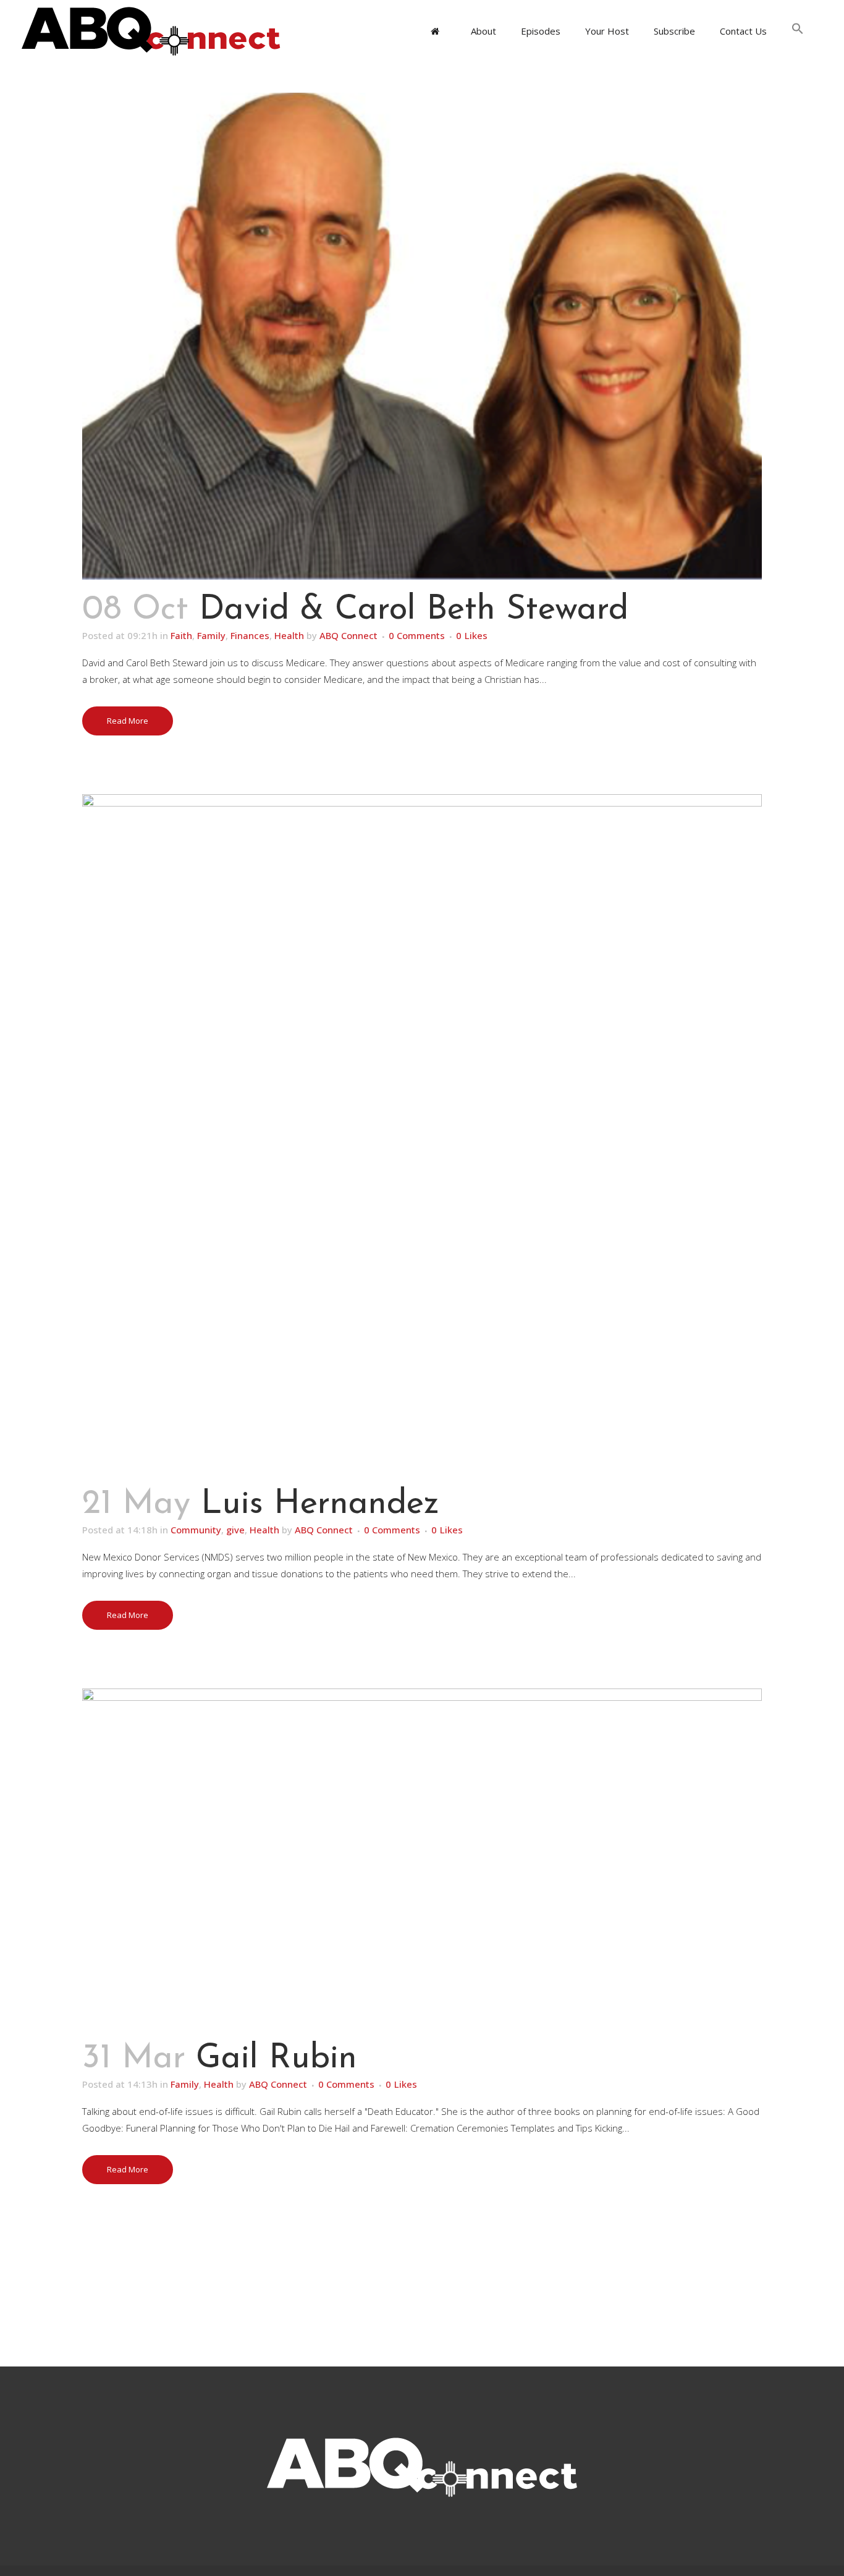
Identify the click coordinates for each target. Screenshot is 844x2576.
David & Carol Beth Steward (414, 610)
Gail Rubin (276, 2059)
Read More (128, 721)
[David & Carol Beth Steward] (422, 336)
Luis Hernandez (320, 1505)
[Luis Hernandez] (422, 1134)
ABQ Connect (348, 635)
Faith (181, 635)
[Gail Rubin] (422, 1858)
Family (211, 635)
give (235, 1530)
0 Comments (417, 635)
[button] (798, 31)
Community (196, 1530)
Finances (250, 635)
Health (289, 635)
